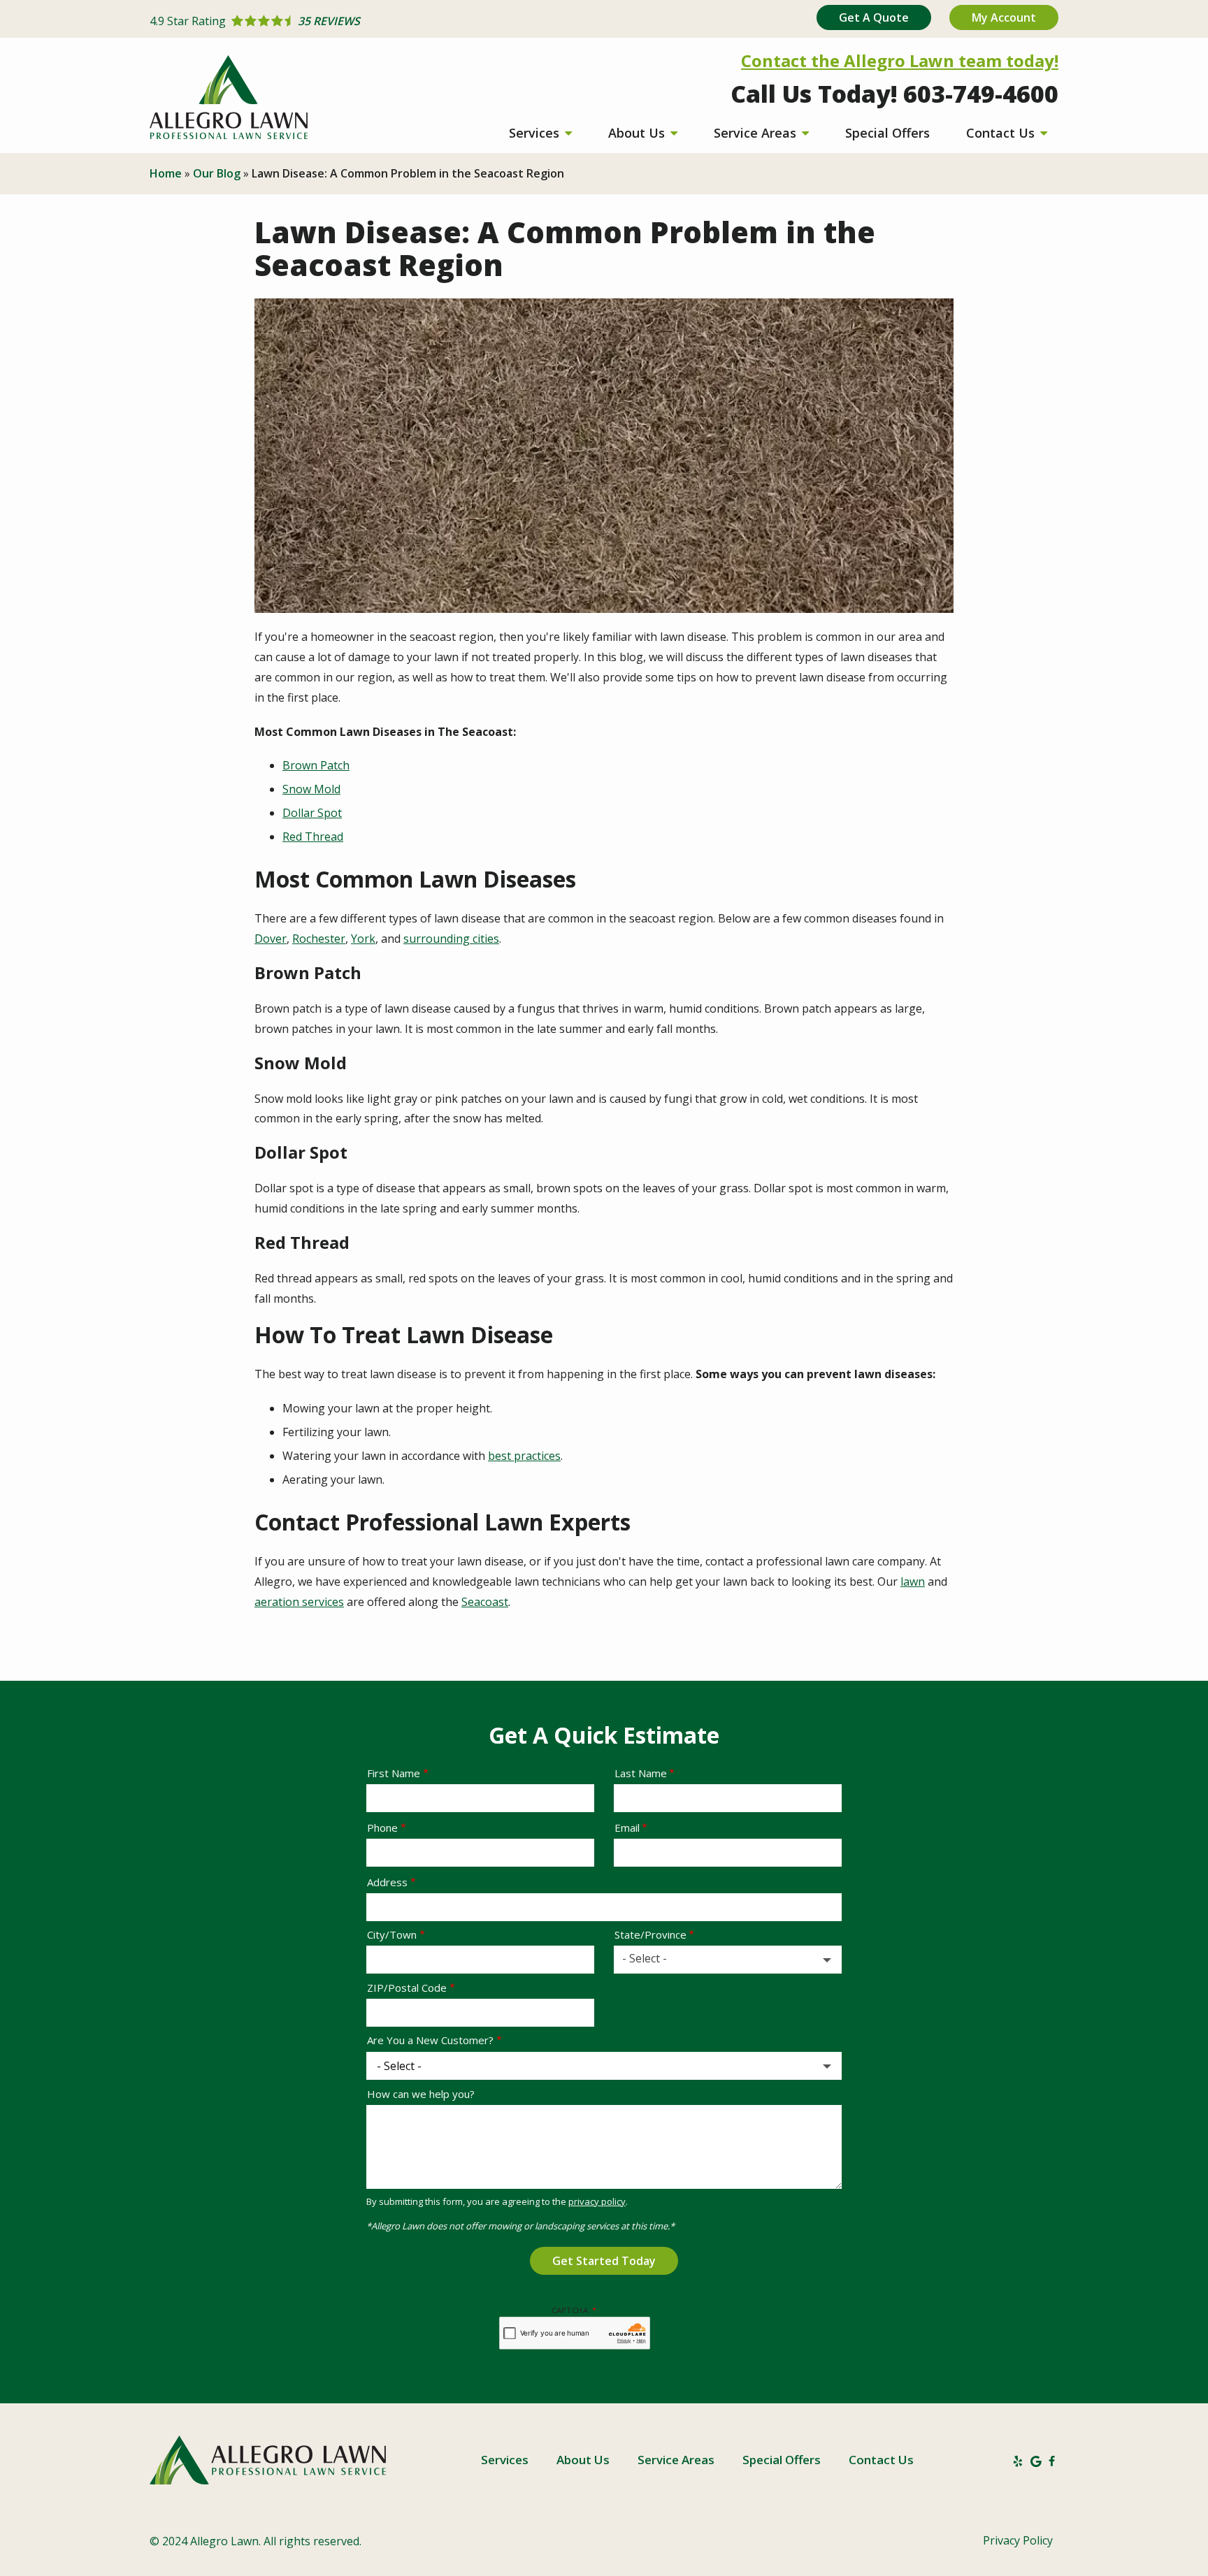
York (363, 939)
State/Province (650, 1934)
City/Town (392, 1934)
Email (627, 1828)
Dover (271, 939)
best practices (524, 1456)
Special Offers (887, 133)
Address (387, 1882)
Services (536, 133)
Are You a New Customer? (430, 2040)
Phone (382, 1828)
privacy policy (597, 2201)
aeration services (299, 1602)
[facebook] (1052, 2460)
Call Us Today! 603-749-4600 (894, 94)
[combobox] (728, 1960)
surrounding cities (451, 939)
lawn (913, 1582)
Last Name (641, 1773)
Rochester (319, 939)
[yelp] (1018, 2460)
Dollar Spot (312, 813)
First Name (394, 1773)
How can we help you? (421, 2094)
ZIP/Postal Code (407, 1988)
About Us (638, 133)
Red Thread (313, 837)
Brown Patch (316, 765)
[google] (1036, 2460)
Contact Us (1002, 133)
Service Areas (757, 133)
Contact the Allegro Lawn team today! (900, 60)
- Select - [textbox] (645, 1958)
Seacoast (485, 1602)
